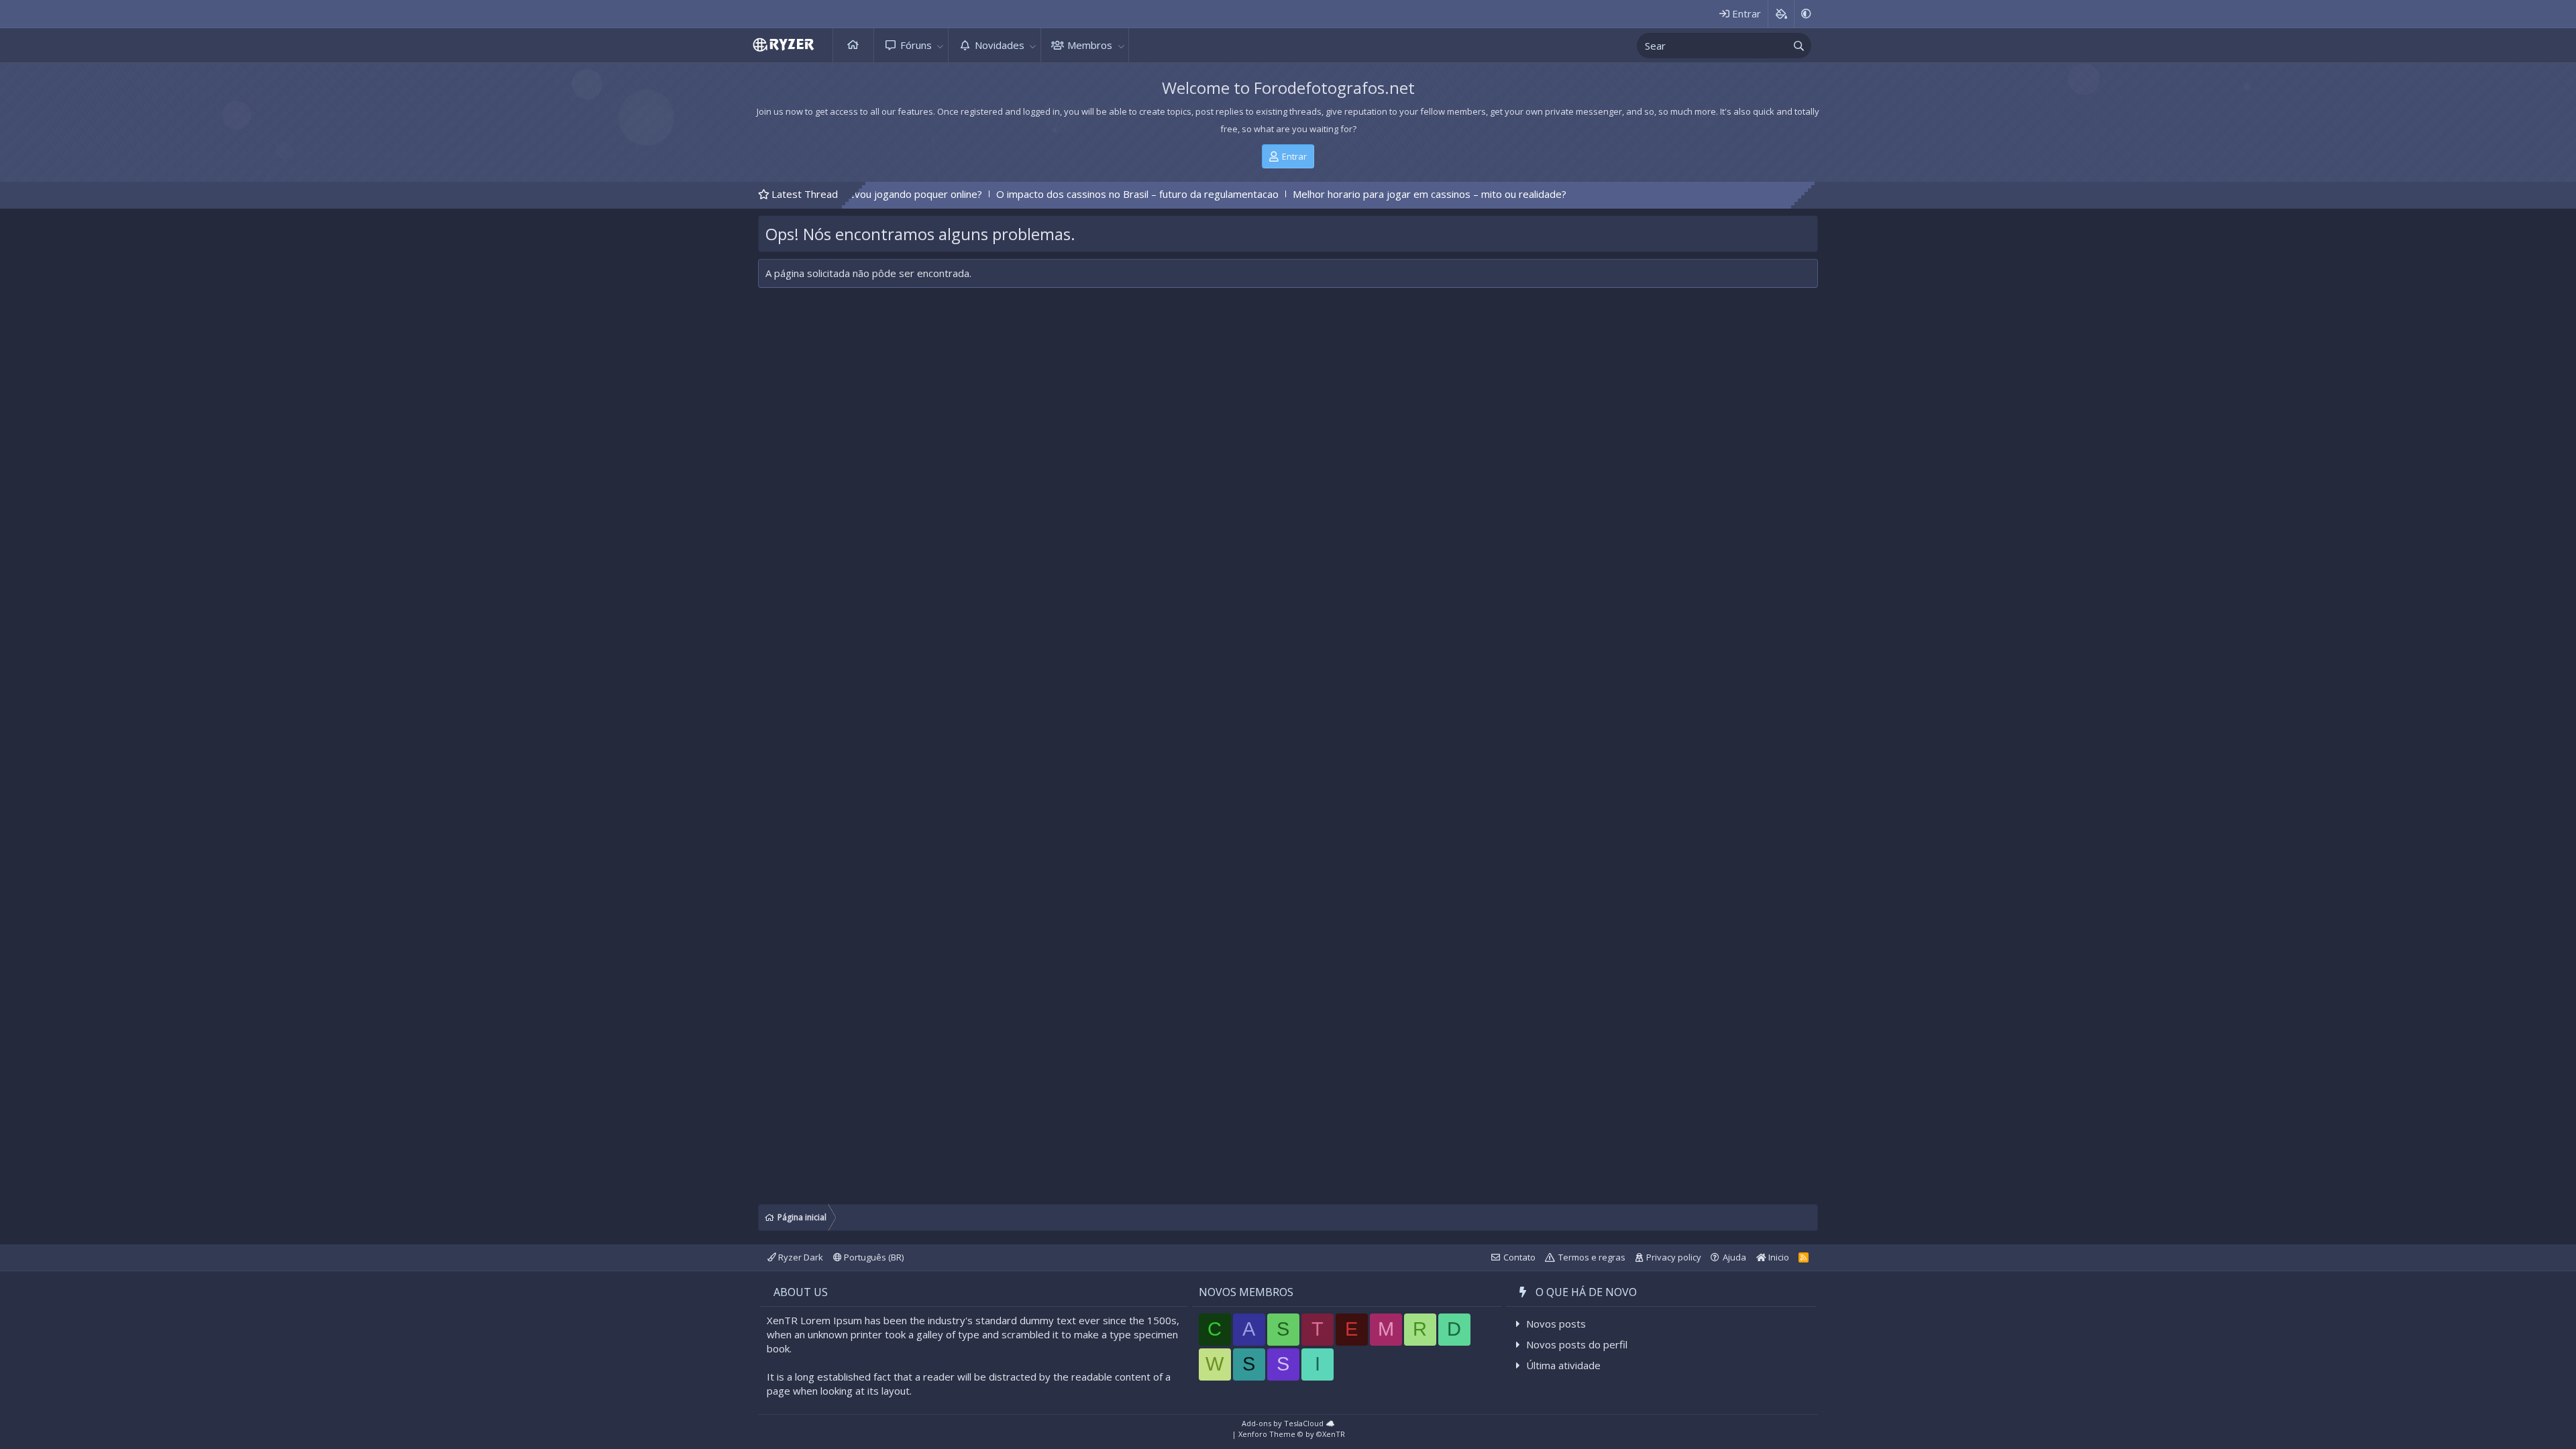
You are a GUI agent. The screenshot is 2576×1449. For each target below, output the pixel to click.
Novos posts (1556, 1324)
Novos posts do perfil (1577, 1344)
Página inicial (853, 45)
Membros (1090, 45)
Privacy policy (1674, 1257)
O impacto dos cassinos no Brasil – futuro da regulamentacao (1035, 194)
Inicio (1778, 1257)
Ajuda (1734, 1257)
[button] (941, 45)
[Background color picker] (1781, 14)
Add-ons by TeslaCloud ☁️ (1288, 1423)
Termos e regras (1592, 1257)
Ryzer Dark (800, 1257)
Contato (1519, 1257)
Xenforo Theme (1292, 1434)
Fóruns (916, 45)
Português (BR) (873, 1257)
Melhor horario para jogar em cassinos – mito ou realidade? (1328, 194)
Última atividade (1563, 1365)
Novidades (1000, 45)
